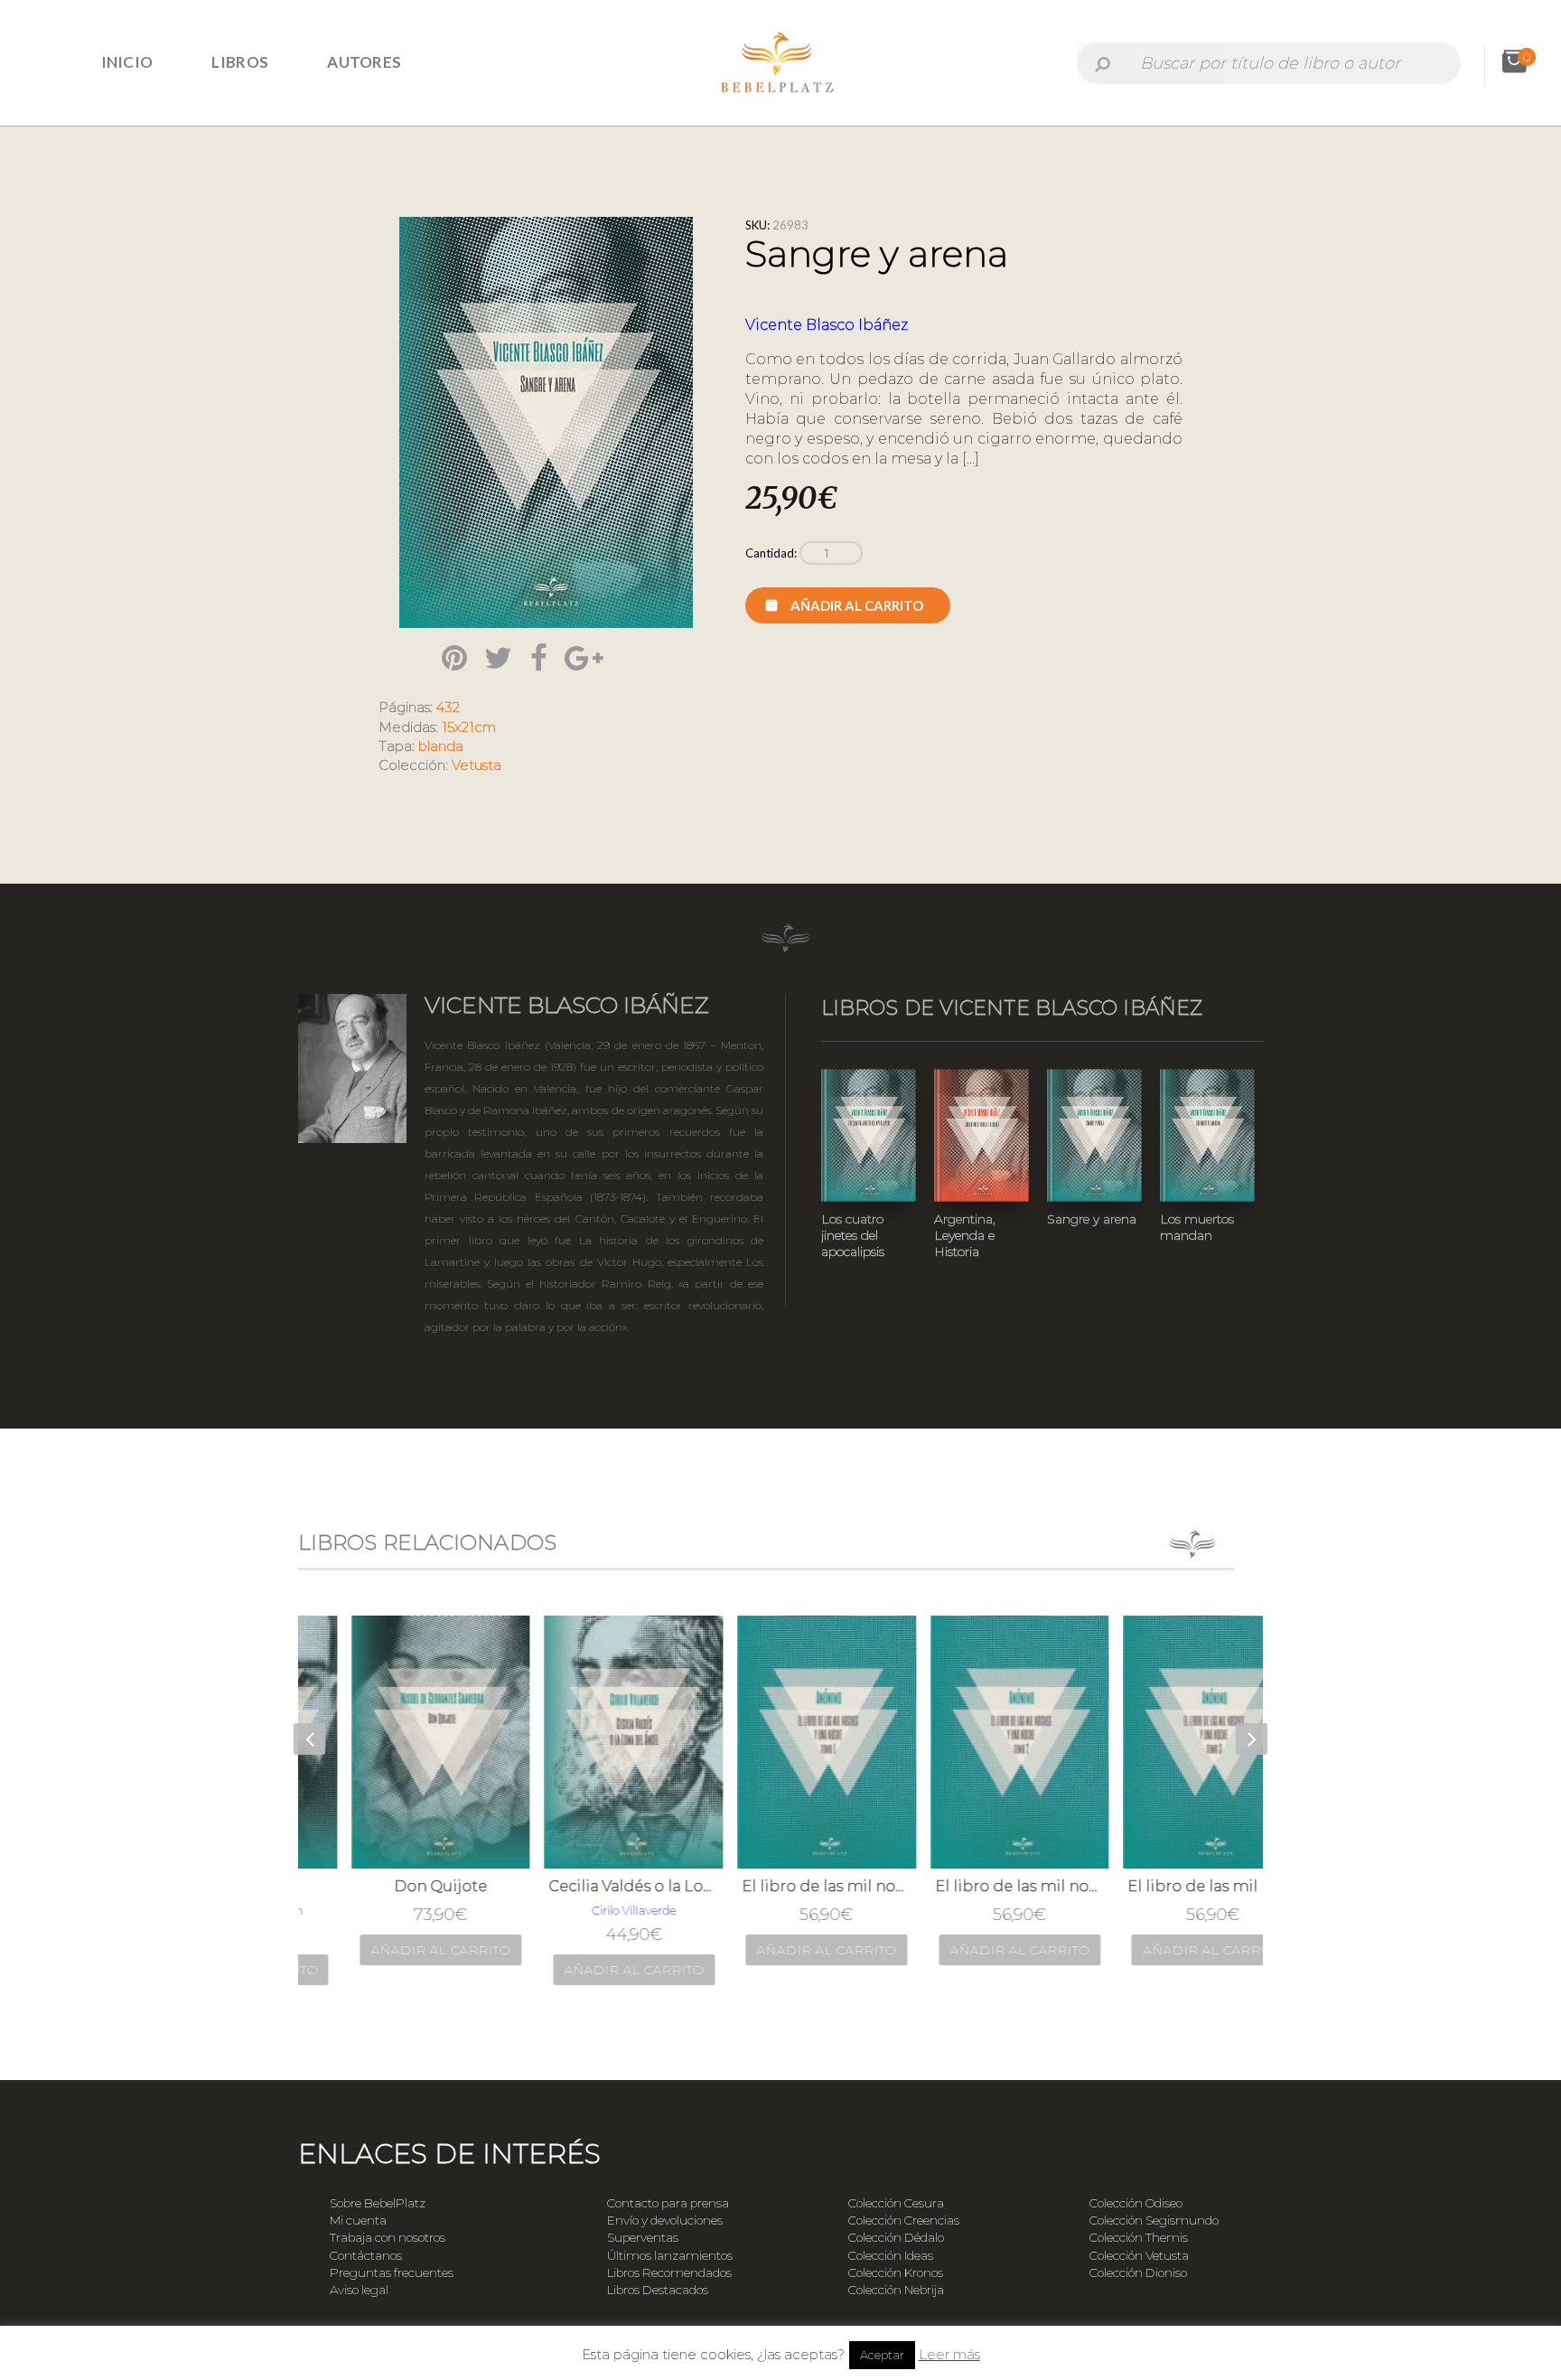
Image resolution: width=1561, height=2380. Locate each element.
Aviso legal (359, 2290)
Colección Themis (1139, 2237)
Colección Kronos (896, 2272)
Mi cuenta (358, 2220)
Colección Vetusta (1139, 2255)
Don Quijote (395, 1886)
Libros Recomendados (669, 2272)
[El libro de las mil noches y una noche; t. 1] (781, 1742)
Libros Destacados (658, 2290)
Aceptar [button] (882, 2355)
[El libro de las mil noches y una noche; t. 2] (975, 1742)
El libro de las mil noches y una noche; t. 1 (781, 1886)
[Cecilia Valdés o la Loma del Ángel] (588, 1742)
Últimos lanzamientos (670, 2255)
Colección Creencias (904, 2220)
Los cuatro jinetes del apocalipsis (853, 1235)
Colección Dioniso (1138, 2272)
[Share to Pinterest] (454, 658)
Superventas (643, 2237)
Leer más (949, 2354)
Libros (240, 62)
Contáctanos (366, 2255)
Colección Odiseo (1136, 2203)
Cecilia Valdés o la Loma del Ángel (588, 1886)
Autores (364, 62)
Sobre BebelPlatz (378, 2203)
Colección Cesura (896, 2203)
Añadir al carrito (857, 605)
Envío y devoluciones (665, 2220)
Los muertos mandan (1197, 1227)
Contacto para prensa (668, 2203)
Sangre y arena (1092, 1219)
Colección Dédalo (896, 2237)
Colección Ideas (891, 2255)
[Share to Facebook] (539, 658)
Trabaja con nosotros (388, 2237)
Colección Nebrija (896, 2290)
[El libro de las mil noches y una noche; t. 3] (1167, 1742)
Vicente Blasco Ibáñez (827, 325)
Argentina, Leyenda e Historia (965, 1235)
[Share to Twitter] (498, 658)
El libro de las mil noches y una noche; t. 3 (1167, 1886)
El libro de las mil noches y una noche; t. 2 (975, 1886)
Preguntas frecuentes (392, 2272)
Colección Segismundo (1154, 2220)
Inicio (127, 62)
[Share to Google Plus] (584, 658)
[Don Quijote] (396, 1742)
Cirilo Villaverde (589, 1910)
